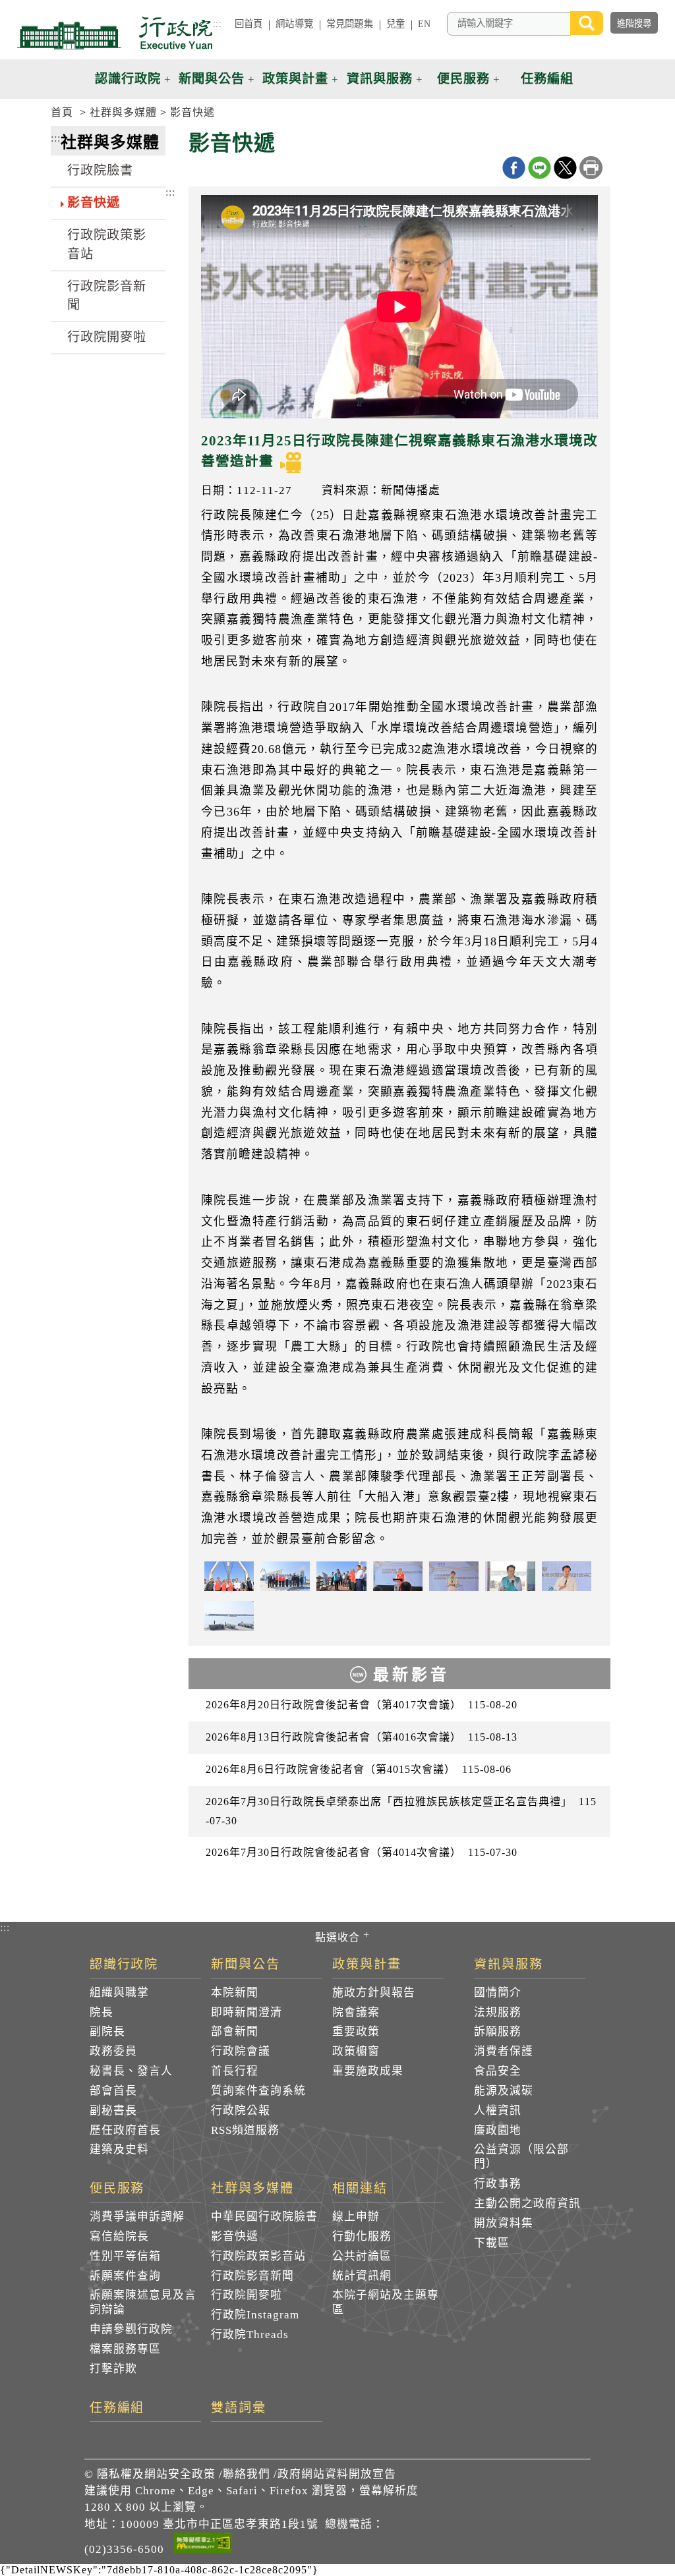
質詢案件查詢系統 (258, 2091)
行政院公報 (241, 2111)
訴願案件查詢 (125, 2276)
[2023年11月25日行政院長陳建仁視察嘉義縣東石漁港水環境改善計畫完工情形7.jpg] (510, 1576)
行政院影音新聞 (107, 296)
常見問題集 (350, 24)
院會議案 (356, 2012)
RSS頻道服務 (245, 2130)
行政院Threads (250, 2335)
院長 (102, 2012)
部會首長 (113, 2091)
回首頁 (249, 24)
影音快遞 (192, 112)
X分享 (565, 168)
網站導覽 (294, 24)
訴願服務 (498, 2031)
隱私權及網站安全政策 (156, 2474)
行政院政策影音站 (107, 244)
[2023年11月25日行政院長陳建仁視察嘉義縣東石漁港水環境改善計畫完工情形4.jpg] (398, 1576)
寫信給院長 (119, 2236)
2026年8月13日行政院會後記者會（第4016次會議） (362, 1737)
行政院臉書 (100, 170)
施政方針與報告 (374, 1993)
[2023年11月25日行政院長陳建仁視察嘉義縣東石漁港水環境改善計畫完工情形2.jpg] (229, 1576)
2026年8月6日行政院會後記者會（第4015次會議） (359, 1769)
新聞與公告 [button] (212, 79)
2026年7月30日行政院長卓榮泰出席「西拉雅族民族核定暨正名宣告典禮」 (401, 1811)
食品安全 (498, 2071)
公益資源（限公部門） (521, 2157)
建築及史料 (119, 2149)
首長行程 (235, 2071)
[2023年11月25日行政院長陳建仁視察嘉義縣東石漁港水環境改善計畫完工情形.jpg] (285, 1576)
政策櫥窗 (356, 2051)
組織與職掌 (119, 1993)
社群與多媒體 (123, 112)
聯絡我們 (247, 2474)
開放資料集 (504, 2223)
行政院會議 (241, 2051)
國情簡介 (498, 1993)
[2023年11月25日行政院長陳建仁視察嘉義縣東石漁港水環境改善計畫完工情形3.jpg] (341, 1576)
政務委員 (113, 2051)
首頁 (62, 112)
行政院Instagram (255, 2315)
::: (217, 24)
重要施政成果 (368, 2071)
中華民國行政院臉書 (264, 2217)
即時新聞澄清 (247, 2012)
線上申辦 (356, 2217)
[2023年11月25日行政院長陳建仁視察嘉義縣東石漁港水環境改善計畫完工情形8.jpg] (229, 1616)
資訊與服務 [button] (380, 79)
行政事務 (498, 2184)
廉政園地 (498, 2130)
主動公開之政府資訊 (527, 2203)
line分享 (540, 168)
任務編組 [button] (547, 79)
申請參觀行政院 (131, 2329)
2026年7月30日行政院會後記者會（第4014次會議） (362, 1852)
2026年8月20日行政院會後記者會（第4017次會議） (362, 1705)
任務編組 (117, 2408)
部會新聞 (235, 2031)
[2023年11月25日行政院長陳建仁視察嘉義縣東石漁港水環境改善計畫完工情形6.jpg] (567, 1576)
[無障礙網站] (203, 2545)
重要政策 (356, 2031)
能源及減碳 (504, 2091)
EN (424, 24)
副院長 (107, 2031)
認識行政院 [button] (128, 79)
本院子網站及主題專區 (386, 2302)
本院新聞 (235, 1993)
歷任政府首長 (125, 2130)
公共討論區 (362, 2256)
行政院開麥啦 (107, 337)
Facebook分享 (514, 168)
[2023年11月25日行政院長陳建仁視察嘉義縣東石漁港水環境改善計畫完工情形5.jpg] (454, 1576)
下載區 (492, 2243)
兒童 (396, 24)
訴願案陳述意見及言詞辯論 (143, 2302)
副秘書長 (113, 2111)
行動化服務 (362, 2236)
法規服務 (498, 2012)
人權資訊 (498, 2111)
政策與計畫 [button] (295, 79)
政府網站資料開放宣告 (337, 2474)
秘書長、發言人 (131, 2071)
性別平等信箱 (125, 2256)
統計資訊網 (362, 2276)
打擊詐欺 (113, 2369)
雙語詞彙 (239, 2408)
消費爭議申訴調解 (137, 2217)
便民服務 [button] (463, 79)
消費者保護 (504, 2051)
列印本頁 (591, 168)
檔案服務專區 (125, 2349)
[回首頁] (115, 33)
